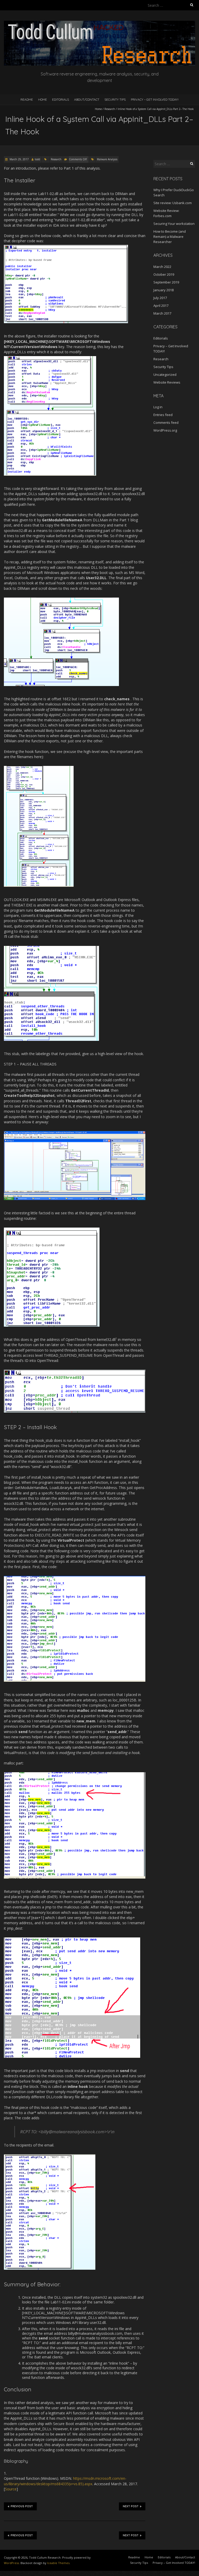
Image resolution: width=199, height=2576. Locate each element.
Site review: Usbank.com (173, 203)
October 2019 (164, 274)
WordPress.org (165, 430)
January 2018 (164, 290)
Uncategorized (165, 375)
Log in (158, 407)
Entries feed (163, 415)
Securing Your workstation (174, 224)
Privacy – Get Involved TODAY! (155, 99)
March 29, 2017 (19, 159)
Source (11, 2489)
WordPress (11, 2563)
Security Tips (115, 99)
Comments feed (166, 423)
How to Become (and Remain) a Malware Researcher (170, 237)
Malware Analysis (107, 159)
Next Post (131, 2506)
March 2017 (162, 313)
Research (110, 109)
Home (42, 99)
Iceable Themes (58, 2563)
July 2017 (160, 298)
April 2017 (161, 306)
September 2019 (166, 282)
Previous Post (22, 2506)
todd (37, 159)
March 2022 (162, 267)
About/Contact (87, 99)
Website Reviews (167, 382)
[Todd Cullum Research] (99, 23)
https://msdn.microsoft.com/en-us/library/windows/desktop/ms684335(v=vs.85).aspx (65, 2481)
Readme (27, 99)
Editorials (61, 99)
